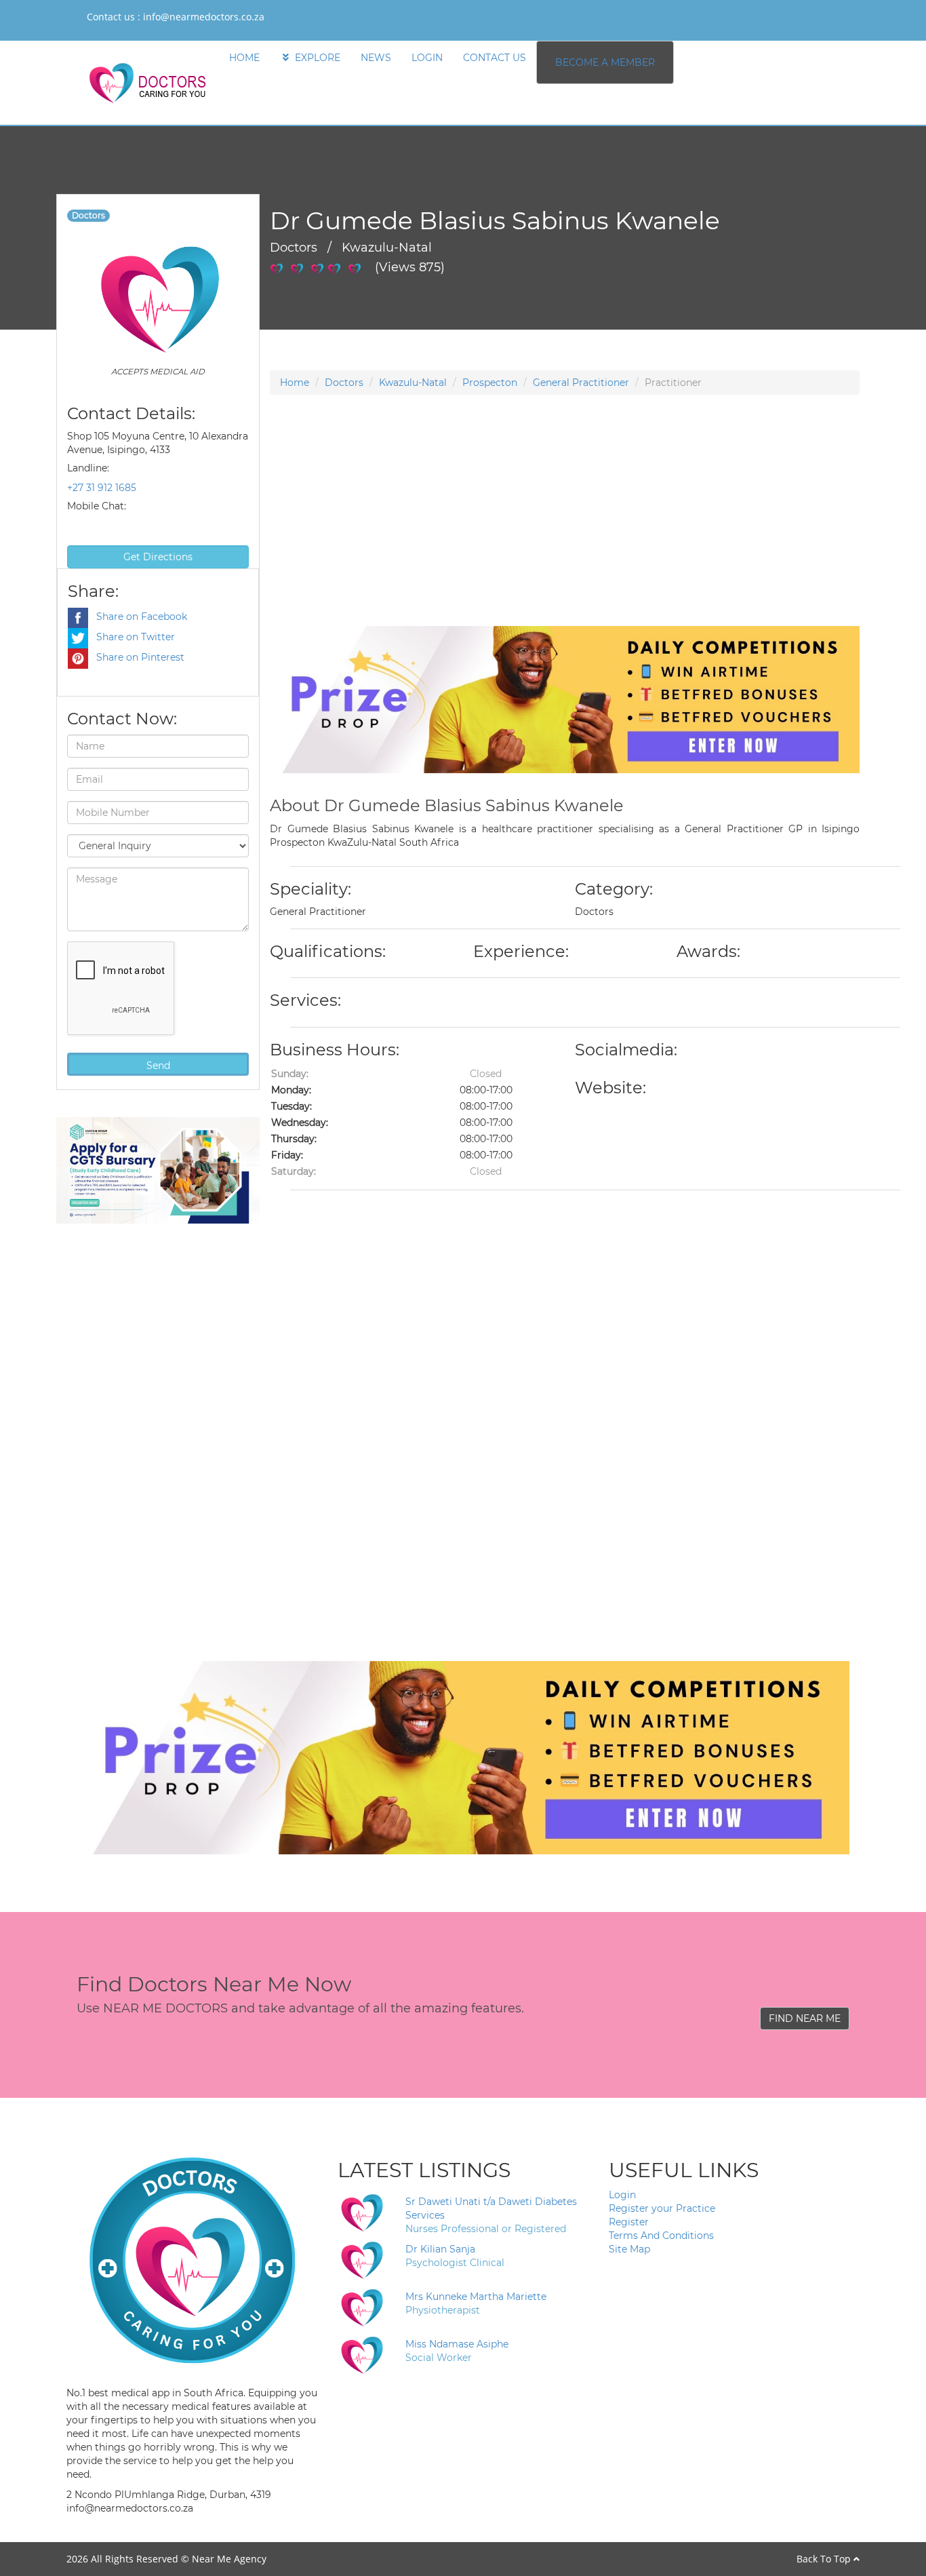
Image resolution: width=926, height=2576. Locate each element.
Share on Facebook (138, 617)
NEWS (376, 58)
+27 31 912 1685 (102, 488)
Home (295, 383)
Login (622, 2195)
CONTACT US (495, 58)
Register (629, 2222)
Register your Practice (662, 2208)
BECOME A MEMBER (605, 62)
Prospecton (490, 383)
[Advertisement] (565, 531)
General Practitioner (581, 383)
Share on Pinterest (136, 657)
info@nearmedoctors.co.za (204, 17)
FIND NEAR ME (805, 2018)
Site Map (629, 2249)
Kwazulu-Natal (413, 383)
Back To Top (825, 2559)
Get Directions (158, 557)
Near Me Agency (229, 2559)
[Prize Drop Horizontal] (565, 699)
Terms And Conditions (661, 2236)
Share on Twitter (132, 637)
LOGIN (427, 58)
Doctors (344, 383)
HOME (244, 58)
